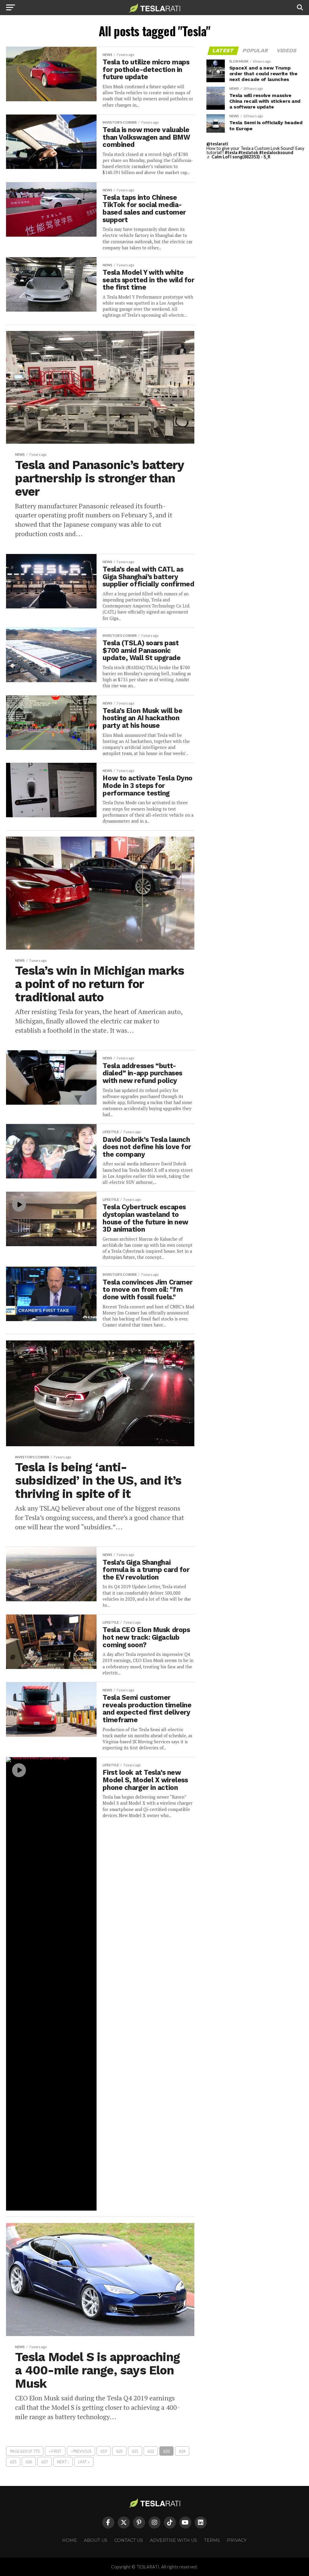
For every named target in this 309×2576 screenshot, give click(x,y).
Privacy (237, 2540)
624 (182, 2451)
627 (45, 2462)
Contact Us (129, 2540)
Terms (212, 2540)
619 (104, 2451)
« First (55, 2451)
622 (151, 2451)
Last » (84, 2462)
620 (119, 2451)
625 (13, 2462)
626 (29, 2462)
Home (70, 2540)
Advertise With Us (174, 2540)
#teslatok (248, 152)
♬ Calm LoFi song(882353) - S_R (238, 157)
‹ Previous (81, 2451)
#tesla (231, 152)
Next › (63, 2462)
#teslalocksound (276, 152)
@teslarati (217, 144)
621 (135, 2451)
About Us (96, 2540)
